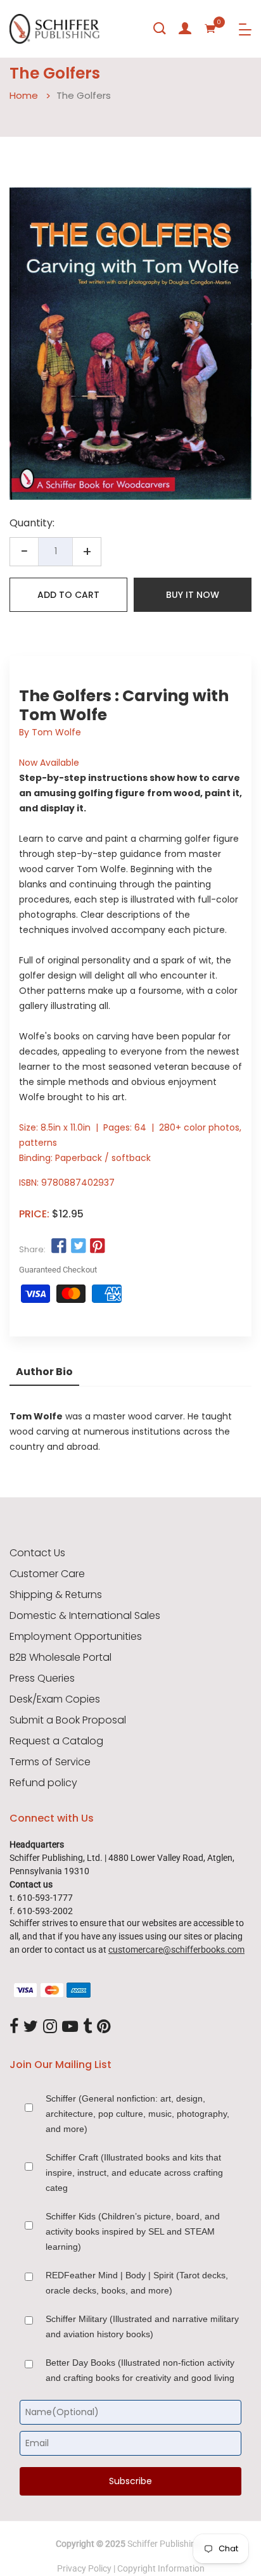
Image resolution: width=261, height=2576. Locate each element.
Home (24, 95)
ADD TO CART (68, 595)
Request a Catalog (56, 1741)
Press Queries (42, 1678)
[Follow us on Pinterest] (98, 1247)
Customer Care (47, 1574)
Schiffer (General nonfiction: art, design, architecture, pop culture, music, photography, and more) (137, 2114)
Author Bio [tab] (44, 1372)
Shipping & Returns (56, 1595)
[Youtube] (70, 2027)
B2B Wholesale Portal (60, 1658)
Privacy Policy (84, 2568)
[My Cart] (210, 29)
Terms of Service (50, 1762)
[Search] (160, 29)
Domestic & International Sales (85, 1616)
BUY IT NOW (193, 595)
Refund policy (43, 1783)
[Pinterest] (104, 2027)
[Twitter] (31, 2027)
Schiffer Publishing (164, 2544)
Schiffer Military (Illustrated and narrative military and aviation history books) (142, 2326)
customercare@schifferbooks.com (176, 1950)
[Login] (185, 29)
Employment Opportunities (76, 1637)
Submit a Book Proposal (68, 1720)
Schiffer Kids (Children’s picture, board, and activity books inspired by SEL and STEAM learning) (133, 2231)
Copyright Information (161, 2568)
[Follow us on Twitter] (78, 1247)
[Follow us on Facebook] (59, 1247)
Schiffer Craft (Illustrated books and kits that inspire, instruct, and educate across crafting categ (134, 2173)
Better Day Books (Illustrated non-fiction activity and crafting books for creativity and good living (140, 2370)
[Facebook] (14, 2027)
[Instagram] (50, 2027)
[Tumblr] (87, 2027)
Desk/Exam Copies (55, 1699)
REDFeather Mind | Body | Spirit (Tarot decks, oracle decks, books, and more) (137, 2283)
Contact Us (37, 1553)
